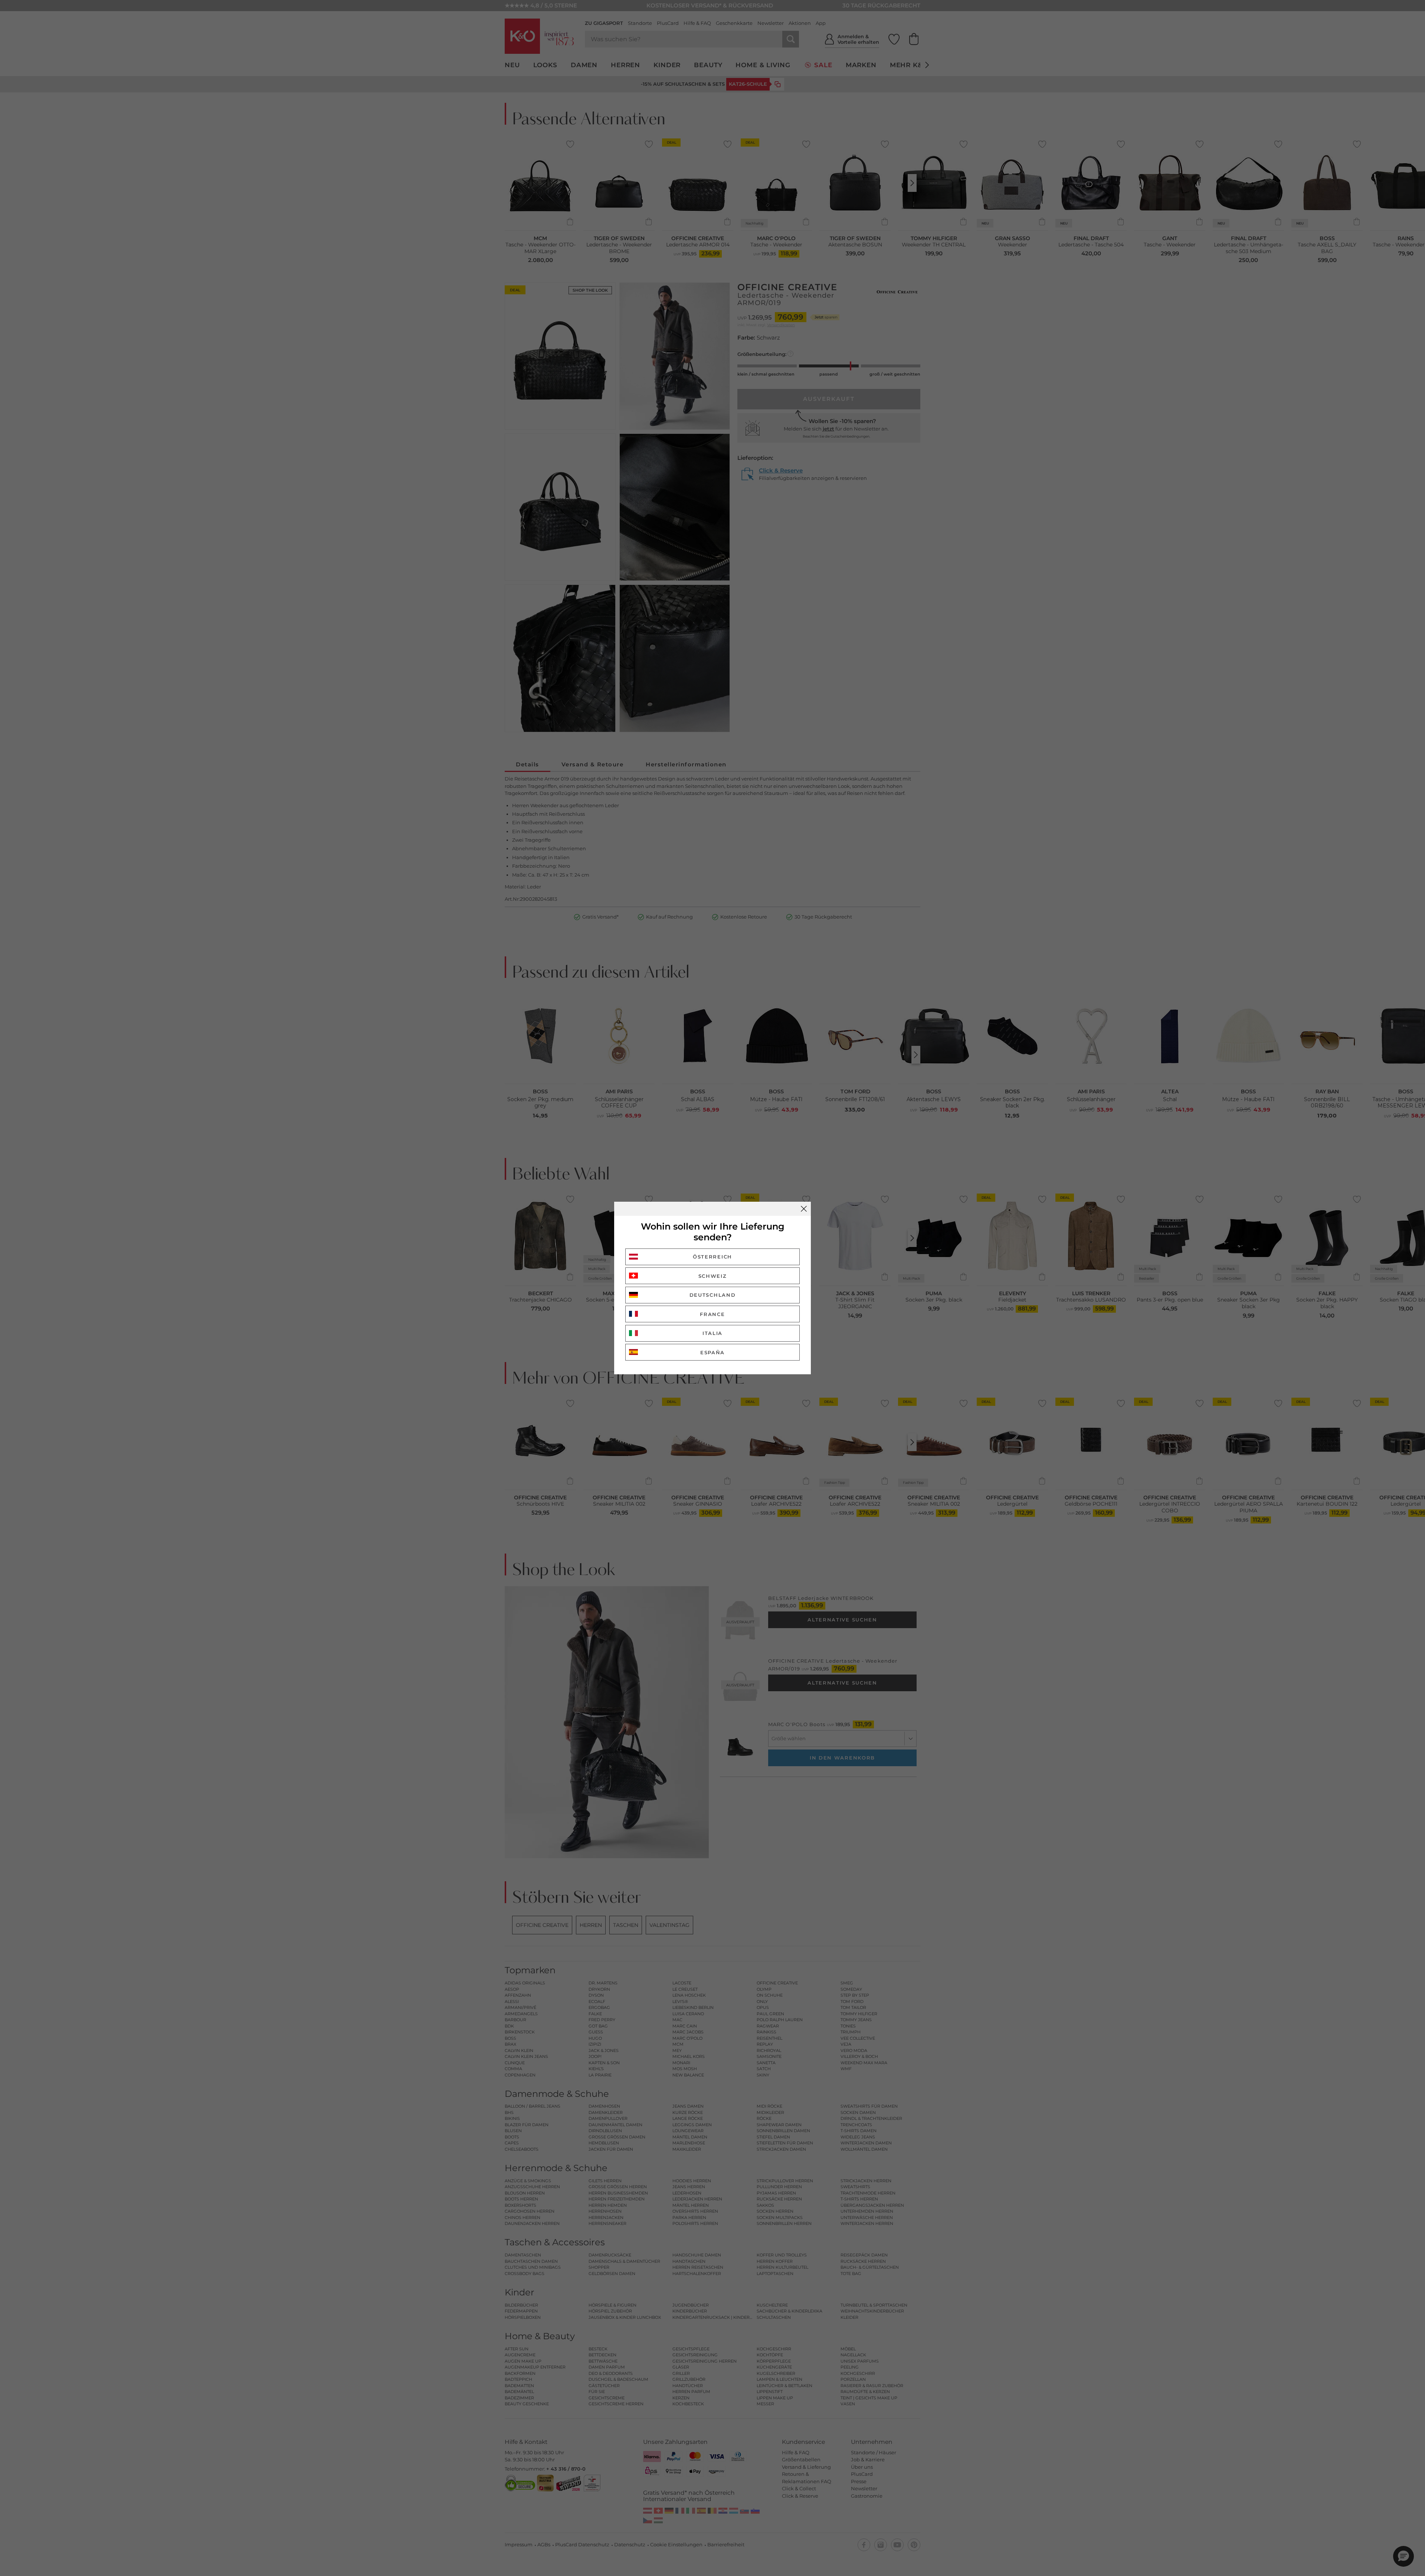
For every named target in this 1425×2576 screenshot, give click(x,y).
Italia (712, 1333)
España (712, 1352)
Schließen (804, 1209)
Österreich (712, 1257)
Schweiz (713, 1276)
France (712, 1314)
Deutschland (713, 1295)
